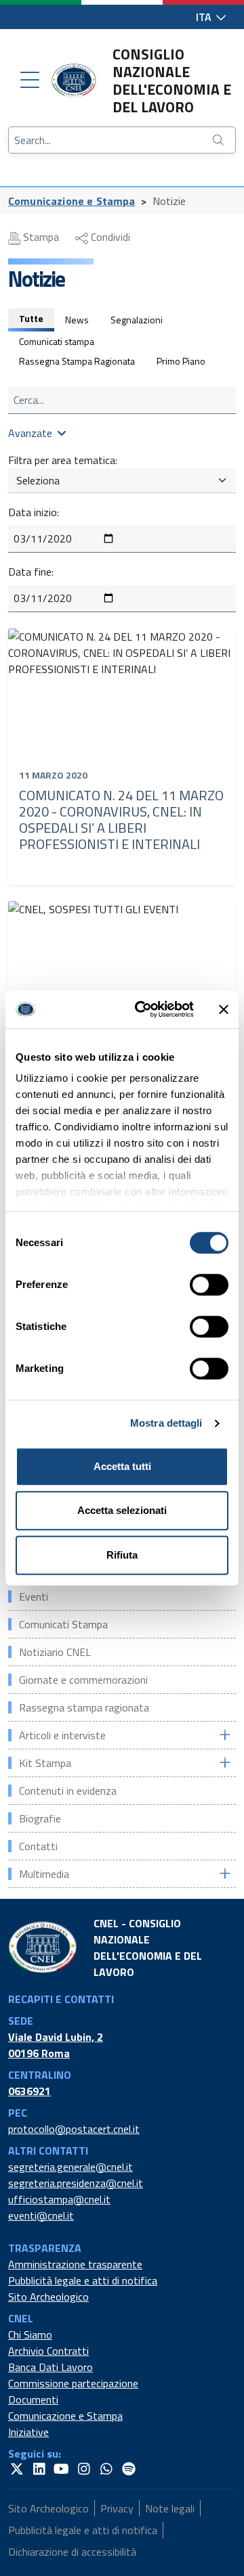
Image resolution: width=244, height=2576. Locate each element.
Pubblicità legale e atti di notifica (83, 2280)
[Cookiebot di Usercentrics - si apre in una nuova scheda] (143, 1009)
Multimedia (44, 1874)
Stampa (40, 237)
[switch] (209, 1285)
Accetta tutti (122, 1466)
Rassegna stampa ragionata (84, 1707)
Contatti (38, 1846)
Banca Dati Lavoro (50, 2367)
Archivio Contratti (48, 2351)
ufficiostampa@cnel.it (59, 2199)
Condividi (109, 237)
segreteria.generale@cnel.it (70, 2167)
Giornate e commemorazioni (83, 1680)
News (77, 320)
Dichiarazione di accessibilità (72, 2552)
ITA (205, 17)
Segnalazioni (137, 320)
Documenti (33, 2399)
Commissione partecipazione (73, 2383)
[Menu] (30, 80)
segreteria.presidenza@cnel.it (76, 2183)
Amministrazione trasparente (75, 2264)
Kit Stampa (45, 1763)
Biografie (40, 1818)
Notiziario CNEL (55, 1652)
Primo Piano (181, 361)
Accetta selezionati (122, 1510)
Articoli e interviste (62, 1735)
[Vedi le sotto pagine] (224, 1735)
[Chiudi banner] (224, 1009)
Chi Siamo (30, 2334)
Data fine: (31, 572)
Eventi (34, 1596)
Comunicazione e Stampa (72, 201)
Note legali (170, 2508)
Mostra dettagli (166, 1423)
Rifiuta (122, 1555)
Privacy (117, 2508)
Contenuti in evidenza (68, 1791)
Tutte (31, 318)
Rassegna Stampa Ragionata (77, 361)
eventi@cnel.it (41, 2215)
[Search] (220, 140)
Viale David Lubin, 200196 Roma (56, 2045)
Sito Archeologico (48, 2297)
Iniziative (28, 2432)
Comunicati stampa (57, 341)
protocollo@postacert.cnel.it (74, 2129)
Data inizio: (34, 512)
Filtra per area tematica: (63, 460)
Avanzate (30, 433)
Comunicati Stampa (63, 1624)
